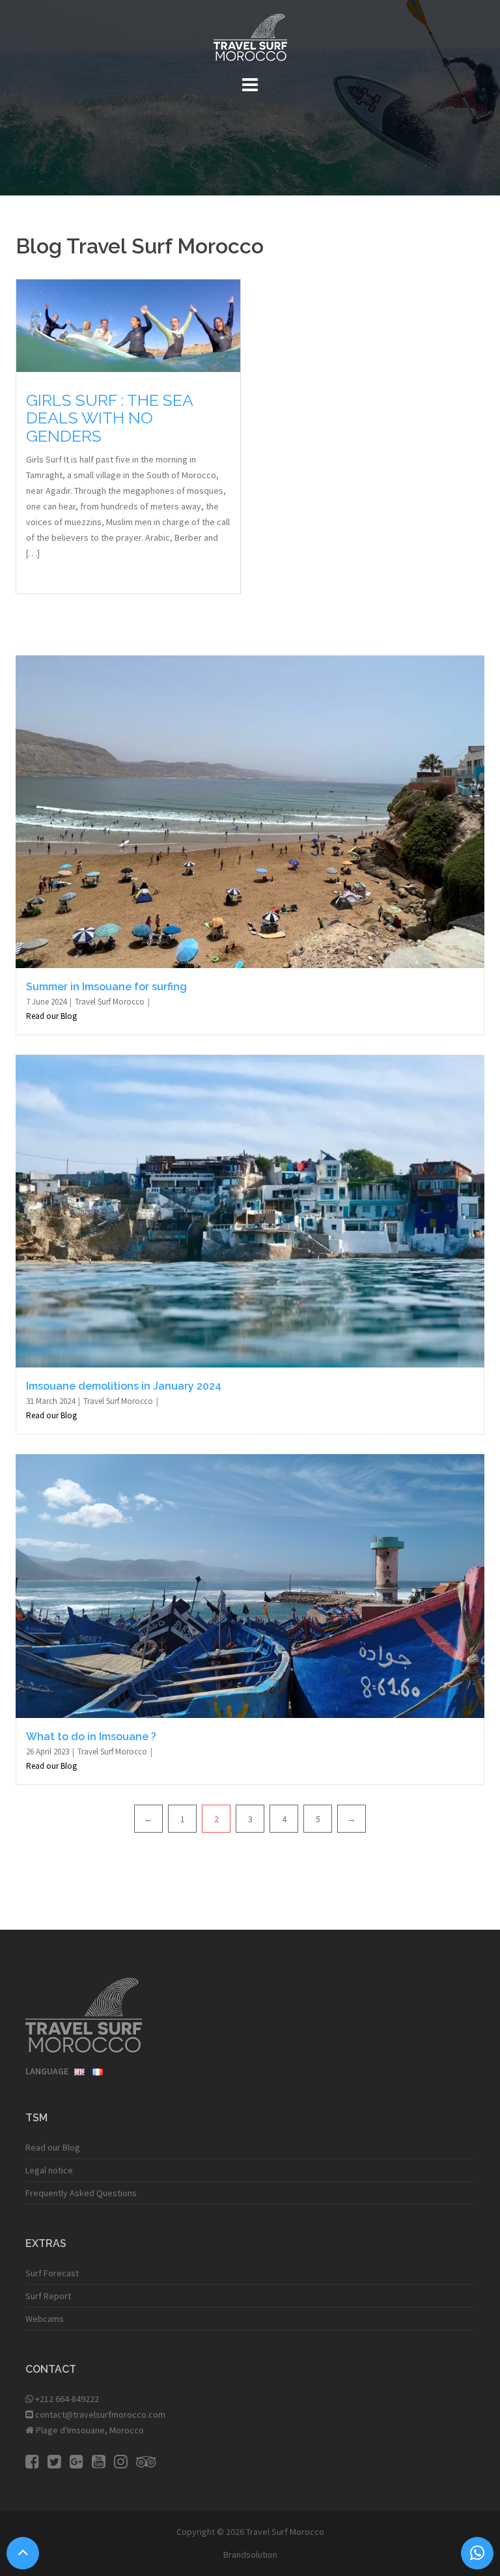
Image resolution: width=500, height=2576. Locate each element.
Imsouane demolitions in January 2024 (124, 1386)
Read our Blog (51, 1016)
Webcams (45, 2319)
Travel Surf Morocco (111, 1002)
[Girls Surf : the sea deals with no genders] (128, 324)
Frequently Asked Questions (81, 2193)
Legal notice (49, 2170)
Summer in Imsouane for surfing (106, 987)
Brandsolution (250, 2555)
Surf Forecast (52, 2273)
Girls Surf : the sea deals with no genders (109, 418)
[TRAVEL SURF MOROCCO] (250, 41)
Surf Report (48, 2296)
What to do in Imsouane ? (91, 1737)
